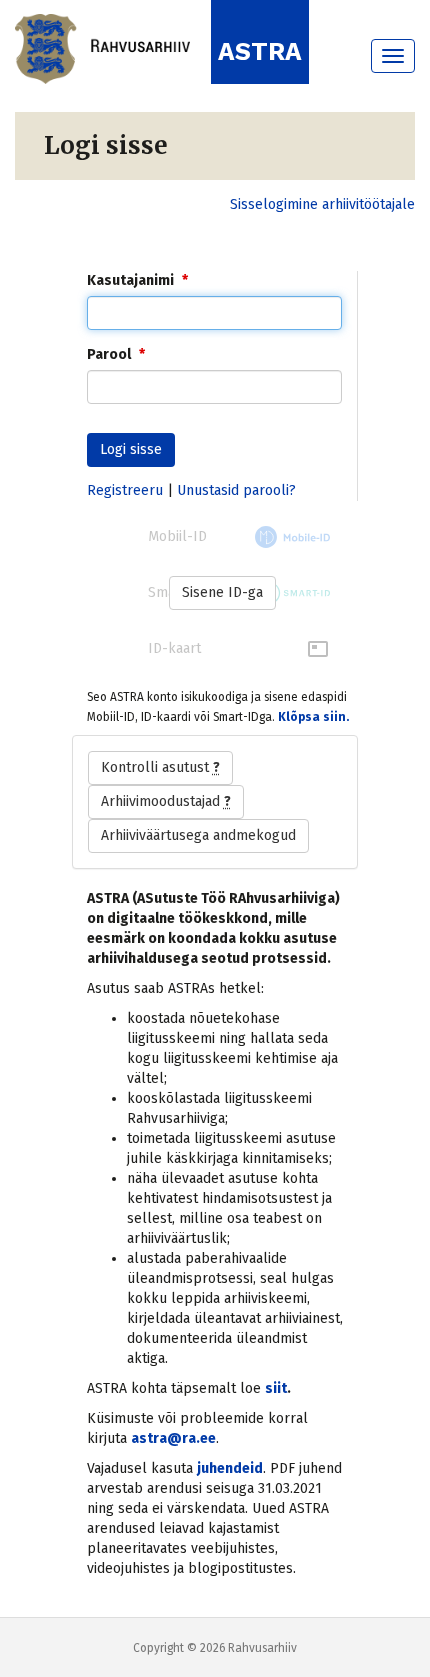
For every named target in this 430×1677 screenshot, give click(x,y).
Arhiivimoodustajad (166, 801)
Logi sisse (131, 449)
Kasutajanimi (130, 280)
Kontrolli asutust (160, 767)
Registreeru (125, 490)
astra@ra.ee (173, 1438)
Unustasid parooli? (236, 490)
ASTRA (260, 51)
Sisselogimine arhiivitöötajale (322, 204)
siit (276, 1388)
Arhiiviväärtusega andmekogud (198, 835)
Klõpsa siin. (313, 717)
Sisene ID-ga (222, 592)
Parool (109, 354)
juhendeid (230, 1468)
